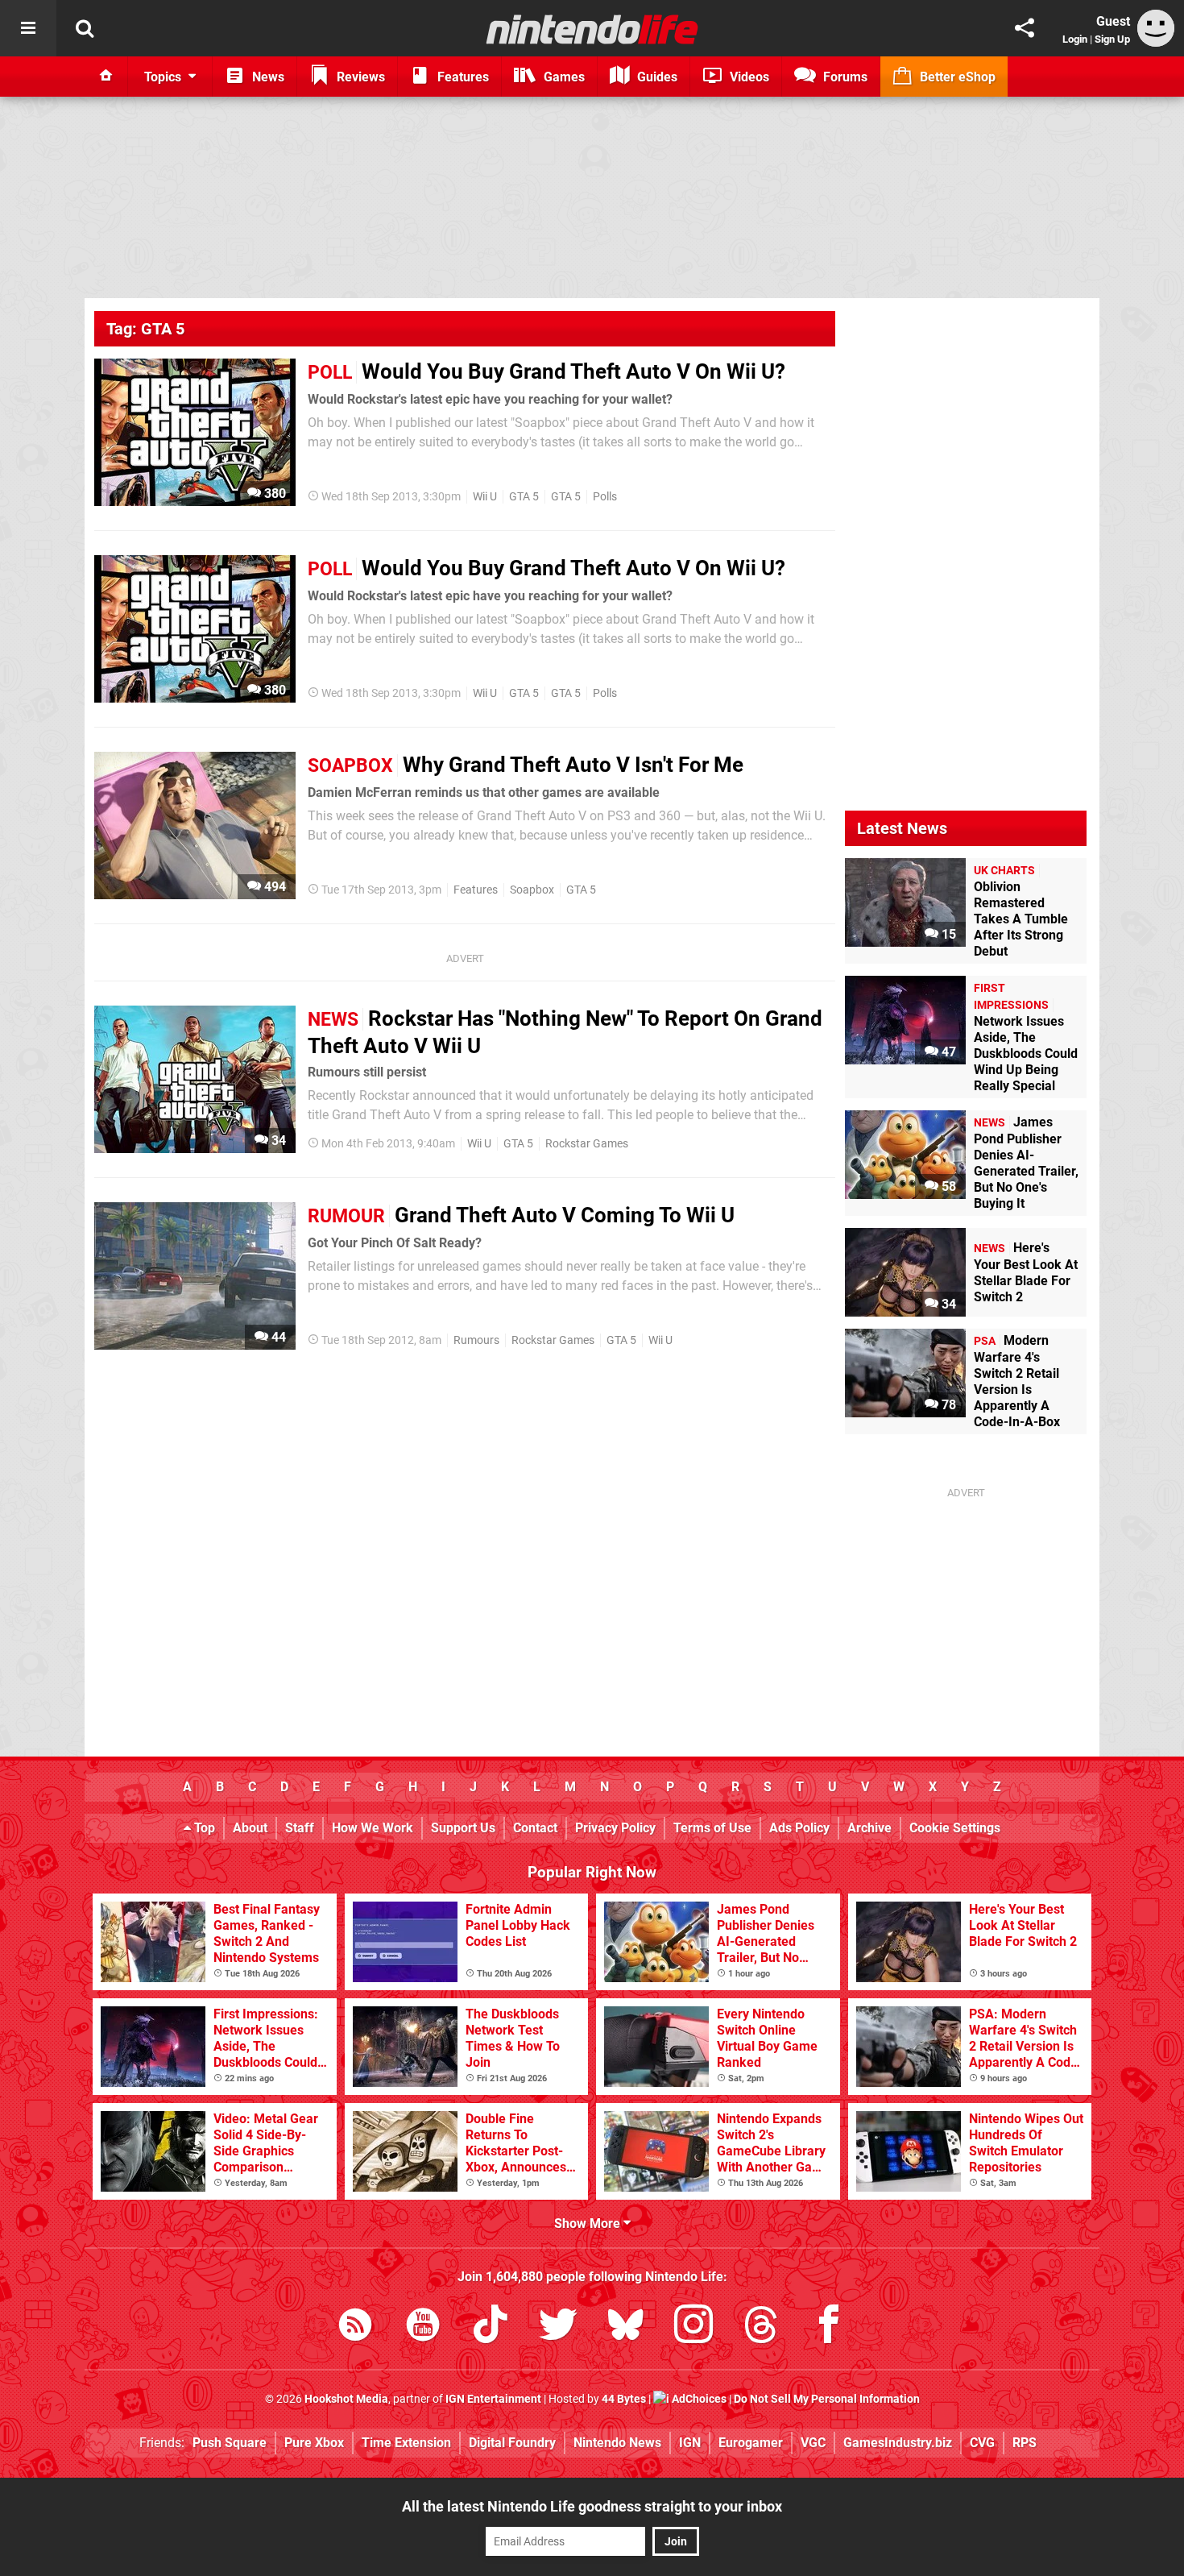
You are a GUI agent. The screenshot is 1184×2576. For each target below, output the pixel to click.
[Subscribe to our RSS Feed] (355, 2327)
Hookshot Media (346, 2399)
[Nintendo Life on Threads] (761, 2327)
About (250, 1828)
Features (476, 890)
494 (273, 887)
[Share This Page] (1025, 28)
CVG (982, 2443)
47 (947, 1052)
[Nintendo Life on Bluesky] (626, 2327)
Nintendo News (617, 2443)
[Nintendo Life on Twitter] (558, 2327)
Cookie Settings (955, 1828)
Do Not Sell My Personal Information (827, 2399)
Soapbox (532, 890)
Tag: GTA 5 (145, 329)
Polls (605, 497)
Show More (589, 2223)
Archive (869, 1828)
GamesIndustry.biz (898, 2443)
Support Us (463, 1828)
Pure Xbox (314, 2443)
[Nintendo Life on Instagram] (693, 2327)
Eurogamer (751, 2443)
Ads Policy (799, 1828)
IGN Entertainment (493, 2399)
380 (273, 494)
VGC (813, 2443)
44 (277, 1337)
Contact (535, 1828)
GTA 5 (524, 497)
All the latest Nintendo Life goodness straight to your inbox (592, 2506)
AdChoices (698, 2399)
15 (947, 934)
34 (277, 1141)
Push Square (230, 2443)
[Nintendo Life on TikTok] (491, 2327)
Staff (300, 1828)
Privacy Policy (615, 1828)
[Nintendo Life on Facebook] (829, 2327)
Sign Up (1112, 39)
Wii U (485, 497)
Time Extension (406, 2443)
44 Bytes (624, 2399)
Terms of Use (712, 1828)
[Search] (85, 28)
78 (947, 1405)
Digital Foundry (512, 2443)
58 (947, 1186)
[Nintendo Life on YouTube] (423, 2327)
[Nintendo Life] (592, 29)
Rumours (476, 1340)
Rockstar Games (587, 1144)
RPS (1025, 2443)
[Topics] (28, 28)
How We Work (373, 1828)
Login (1075, 39)
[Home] (106, 77)
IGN (690, 2443)
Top (203, 1828)
